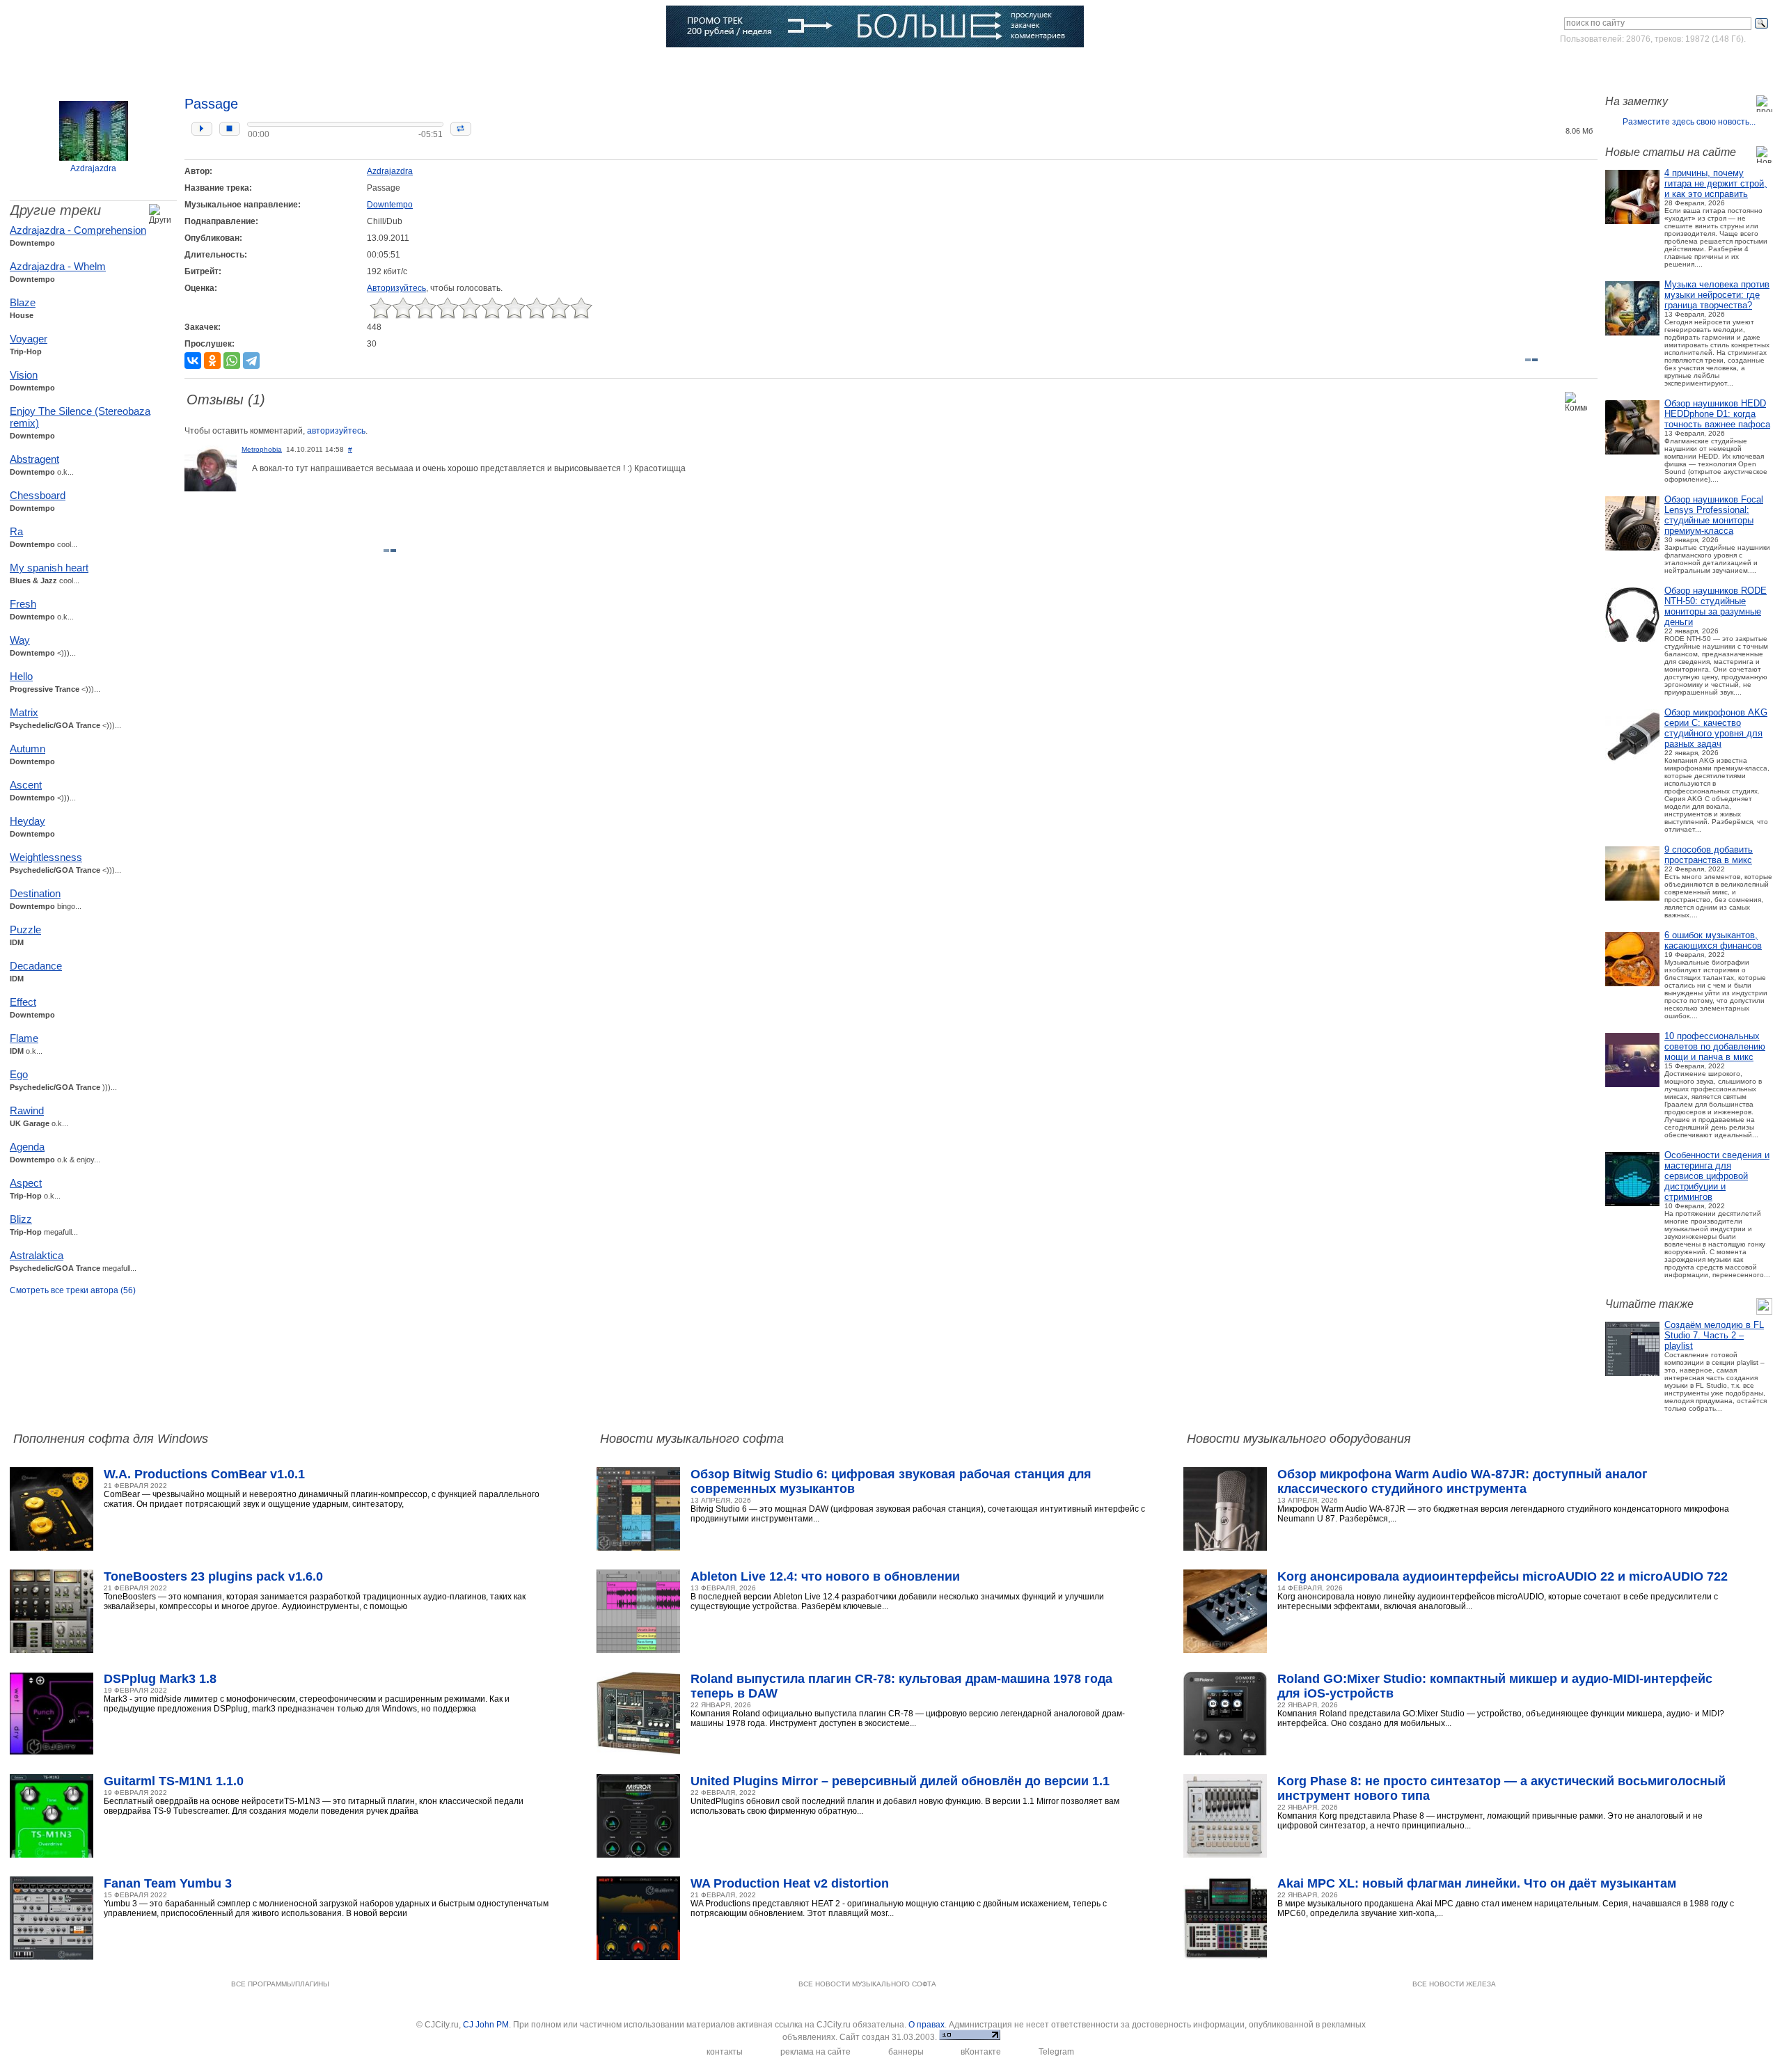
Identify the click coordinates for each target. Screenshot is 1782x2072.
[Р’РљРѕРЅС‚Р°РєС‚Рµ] (193, 361)
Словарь (454, 66)
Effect (23, 1002)
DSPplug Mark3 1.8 (160, 1679)
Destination (35, 893)
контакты (725, 2052)
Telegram (1056, 2052)
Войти (1642, 65)
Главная (71, 66)
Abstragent (34, 459)
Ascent (26, 785)
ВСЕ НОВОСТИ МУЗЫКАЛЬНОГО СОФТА (867, 1984)
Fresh (23, 604)
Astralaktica (37, 1255)
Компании (536, 66)
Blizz (21, 1219)
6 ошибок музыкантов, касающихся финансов (1713, 940)
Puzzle (25, 930)
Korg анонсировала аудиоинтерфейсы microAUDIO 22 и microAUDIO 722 (1503, 1576)
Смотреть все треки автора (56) (73, 1290)
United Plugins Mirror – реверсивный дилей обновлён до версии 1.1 (900, 1781)
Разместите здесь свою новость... (1689, 122)
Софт (143, 66)
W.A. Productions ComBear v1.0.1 (204, 1474)
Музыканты (370, 66)
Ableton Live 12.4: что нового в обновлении (825, 1576)
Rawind (27, 1110)
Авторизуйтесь (396, 288)
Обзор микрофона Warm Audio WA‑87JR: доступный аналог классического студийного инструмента (1462, 1481)
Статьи (288, 66)
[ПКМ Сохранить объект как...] (1558, 111)
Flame (24, 1038)
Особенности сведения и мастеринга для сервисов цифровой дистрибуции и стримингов (1717, 1176)
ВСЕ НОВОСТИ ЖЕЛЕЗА (1454, 1984)
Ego (19, 1074)
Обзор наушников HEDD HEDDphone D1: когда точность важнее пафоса (1717, 414)
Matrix (24, 712)
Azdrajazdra (93, 168)
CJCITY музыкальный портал (91, 27)
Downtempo (390, 205)
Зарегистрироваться (1711, 65)
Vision (24, 375)
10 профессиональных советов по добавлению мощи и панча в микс (1715, 1046)
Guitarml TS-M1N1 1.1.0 (174, 1781)
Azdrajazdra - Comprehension (78, 230)
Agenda (27, 1147)
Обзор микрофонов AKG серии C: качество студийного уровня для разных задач (1716, 728)
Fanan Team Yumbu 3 (168, 1883)
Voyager (29, 339)
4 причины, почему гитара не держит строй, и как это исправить (1716, 183)
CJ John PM (486, 2025)
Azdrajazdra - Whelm (58, 266)
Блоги (612, 66)
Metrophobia (262, 449)
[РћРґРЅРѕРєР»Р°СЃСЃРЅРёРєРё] (212, 361)
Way (20, 640)
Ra (16, 531)
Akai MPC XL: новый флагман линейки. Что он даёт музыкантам (1477, 1883)
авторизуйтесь (336, 431)
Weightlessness (46, 857)
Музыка (214, 66)
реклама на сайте (815, 2052)
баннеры (906, 2052)
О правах (927, 2025)
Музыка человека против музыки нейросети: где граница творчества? (1717, 295)
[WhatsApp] (232, 361)
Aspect (26, 1183)
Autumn (27, 749)
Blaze (23, 302)
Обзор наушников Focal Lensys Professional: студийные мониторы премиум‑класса (1714, 515)
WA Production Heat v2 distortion (790, 1883)
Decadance (36, 966)
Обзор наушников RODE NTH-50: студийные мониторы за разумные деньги (1716, 606)
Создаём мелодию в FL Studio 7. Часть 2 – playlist (1714, 1335)
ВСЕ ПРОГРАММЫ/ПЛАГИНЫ (280, 1984)
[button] (202, 129)
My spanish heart (49, 568)
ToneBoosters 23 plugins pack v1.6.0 (213, 1576)
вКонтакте (981, 2052)
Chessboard (38, 495)
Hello (21, 676)
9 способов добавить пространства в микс (1709, 855)
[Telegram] (251, 361)
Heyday (27, 821)
